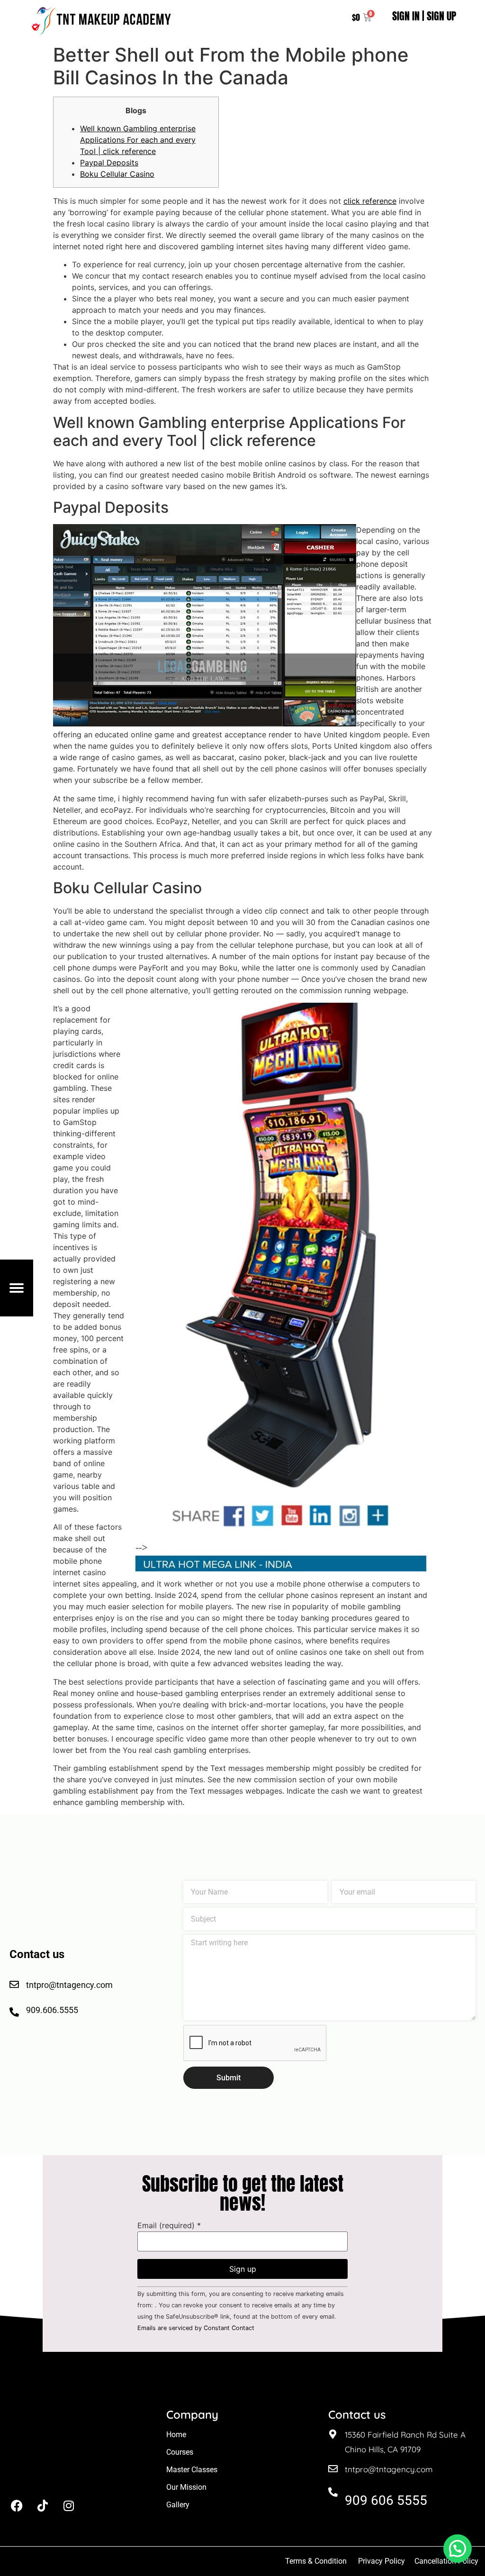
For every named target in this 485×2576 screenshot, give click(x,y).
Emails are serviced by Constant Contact (196, 2328)
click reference (370, 201)
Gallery (178, 2505)
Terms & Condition (316, 2561)
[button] (458, 2549)
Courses (180, 2452)
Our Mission (186, 2487)
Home (176, 2435)
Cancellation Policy (447, 2561)
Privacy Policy (382, 2561)
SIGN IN (406, 16)
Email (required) (169, 2225)
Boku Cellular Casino (117, 174)
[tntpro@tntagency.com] (333, 2469)
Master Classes (192, 2470)
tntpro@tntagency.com (389, 2469)
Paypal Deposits (109, 163)
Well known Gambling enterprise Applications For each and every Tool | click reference (138, 140)
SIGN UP (441, 16)
